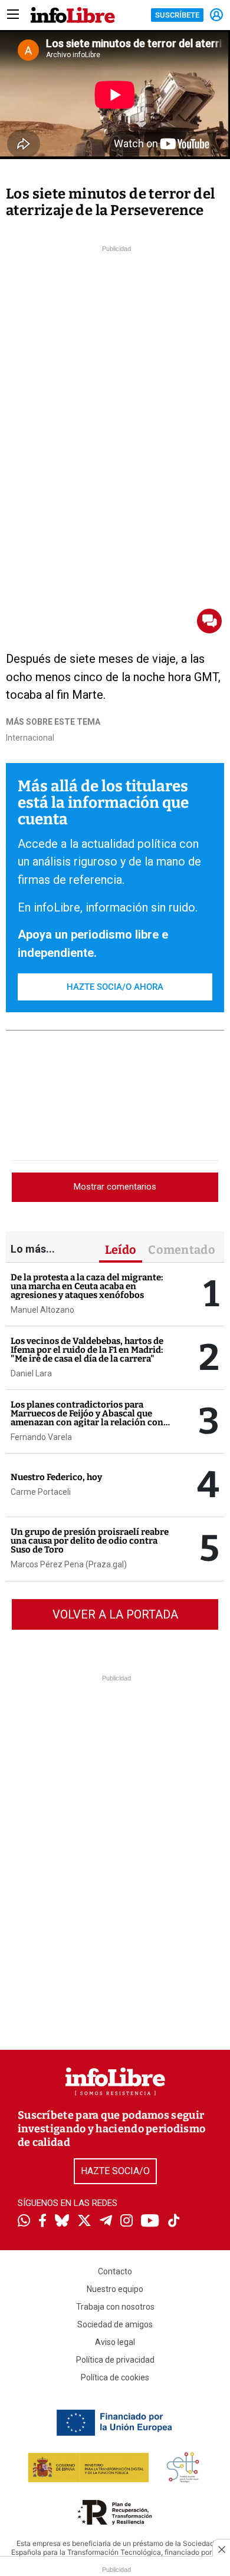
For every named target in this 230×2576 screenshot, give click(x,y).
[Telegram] (106, 2222)
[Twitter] (84, 2222)
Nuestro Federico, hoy (56, 1477)
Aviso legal (115, 2342)
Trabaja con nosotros (115, 2307)
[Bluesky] (62, 2222)
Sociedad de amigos (115, 2324)
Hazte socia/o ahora (115, 987)
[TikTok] (174, 2222)
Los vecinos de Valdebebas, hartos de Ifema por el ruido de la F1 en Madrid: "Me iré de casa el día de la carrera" (87, 1350)
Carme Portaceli (41, 1492)
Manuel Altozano (42, 1310)
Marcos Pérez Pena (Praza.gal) (69, 1564)
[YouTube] (150, 2222)
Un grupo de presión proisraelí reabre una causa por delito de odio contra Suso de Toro (90, 1541)
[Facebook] (42, 2222)
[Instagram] (126, 2222)
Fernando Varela (41, 1437)
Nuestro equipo (115, 2289)
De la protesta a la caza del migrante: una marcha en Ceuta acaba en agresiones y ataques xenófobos (87, 1286)
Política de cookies (115, 2377)
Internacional (30, 738)
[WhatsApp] (24, 2222)
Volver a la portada (115, 1614)
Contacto (115, 2271)
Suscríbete (177, 15)
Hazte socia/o (115, 2171)
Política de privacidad (115, 2360)
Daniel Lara (31, 1373)
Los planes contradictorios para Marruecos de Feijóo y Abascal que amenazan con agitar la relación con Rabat (87, 1418)
